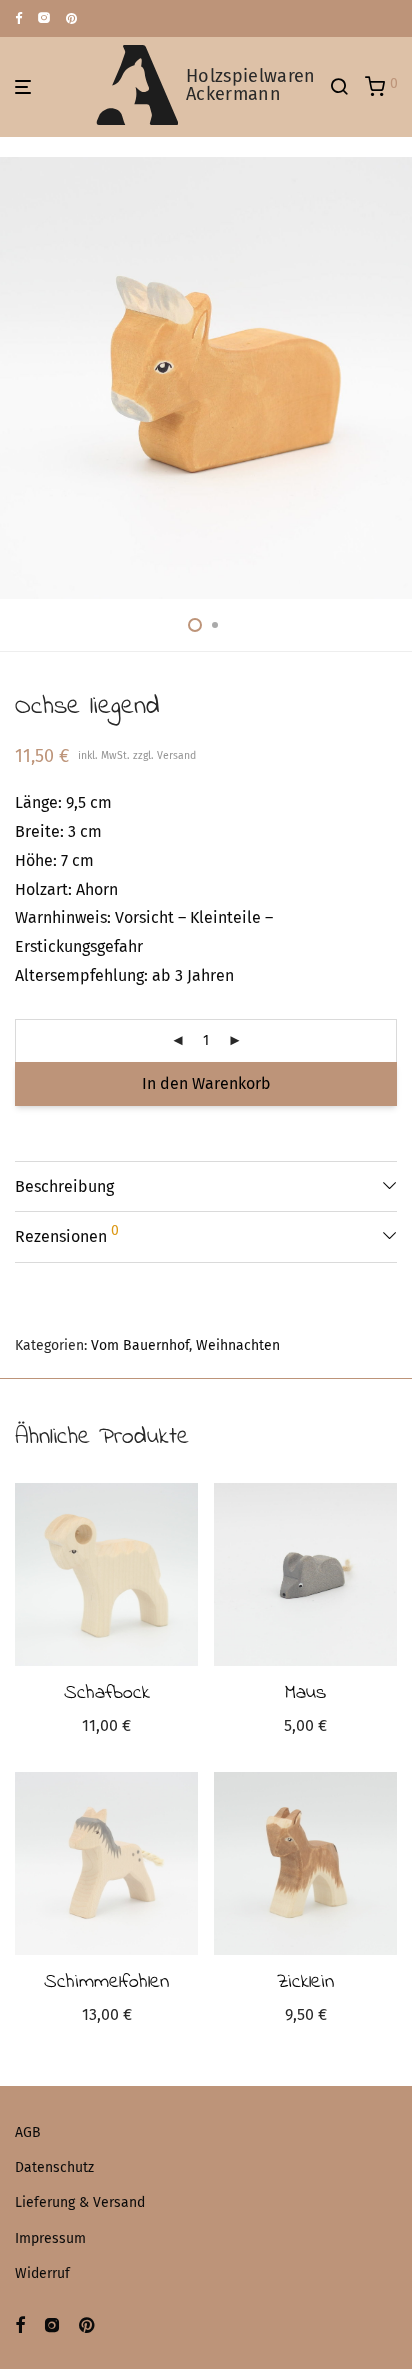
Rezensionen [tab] (67, 1234)
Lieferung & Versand (80, 2202)
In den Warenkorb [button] (106, 1728)
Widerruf (42, 2273)
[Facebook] (18, 17)
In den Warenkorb (206, 1083)
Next (393, 378)
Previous (19, 378)
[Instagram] (44, 17)
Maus (305, 1693)
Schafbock (107, 1693)
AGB (28, 2132)
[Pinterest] (72, 17)
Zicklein (305, 1982)
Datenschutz (54, 2167)
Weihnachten (238, 1345)
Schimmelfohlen (106, 1982)
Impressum (50, 2238)
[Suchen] (347, 87)
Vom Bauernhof (140, 1345)
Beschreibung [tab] (64, 1186)
